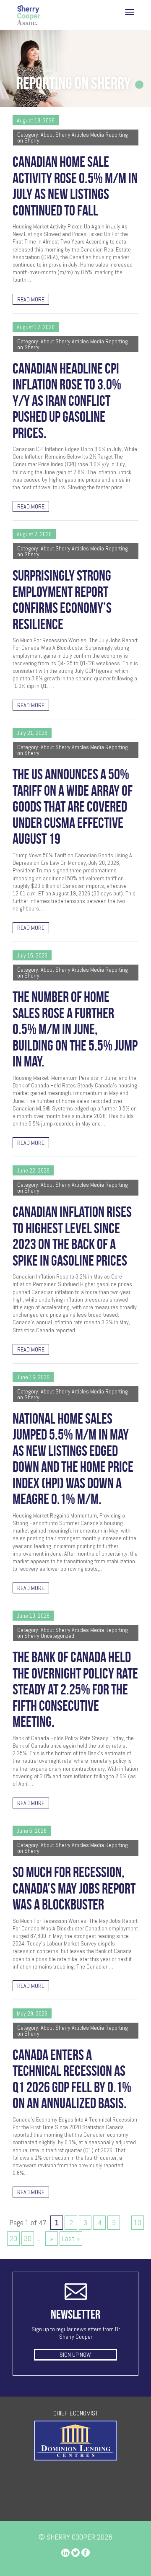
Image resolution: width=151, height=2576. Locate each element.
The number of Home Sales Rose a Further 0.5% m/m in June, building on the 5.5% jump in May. (75, 1029)
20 (13, 2238)
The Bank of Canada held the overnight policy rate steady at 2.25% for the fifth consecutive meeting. (75, 1689)
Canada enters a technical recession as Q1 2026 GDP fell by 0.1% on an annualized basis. (72, 2079)
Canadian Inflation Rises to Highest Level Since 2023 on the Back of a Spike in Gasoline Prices (72, 1236)
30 (28, 2238)
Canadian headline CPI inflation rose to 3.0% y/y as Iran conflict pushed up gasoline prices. (67, 401)
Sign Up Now (75, 2355)
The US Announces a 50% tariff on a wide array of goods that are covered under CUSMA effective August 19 (73, 807)
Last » (71, 2238)
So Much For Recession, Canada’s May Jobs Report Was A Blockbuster (74, 1888)
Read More (31, 299)
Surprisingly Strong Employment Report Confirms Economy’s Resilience (62, 600)
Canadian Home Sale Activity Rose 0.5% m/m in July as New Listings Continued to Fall (75, 186)
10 (138, 2222)
